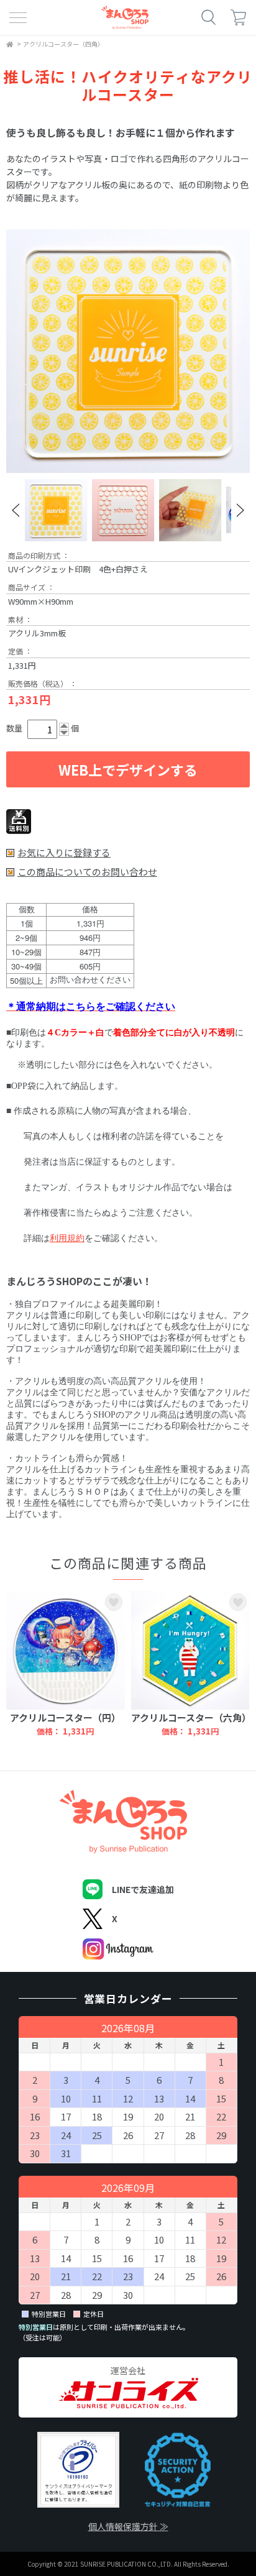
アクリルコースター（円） (65, 1717)
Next (240, 510)
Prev (16, 510)
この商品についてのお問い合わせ (87, 872)
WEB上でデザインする (128, 769)
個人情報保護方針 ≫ (128, 2526)
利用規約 (67, 1237)
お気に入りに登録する (64, 853)
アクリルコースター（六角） (191, 1717)
